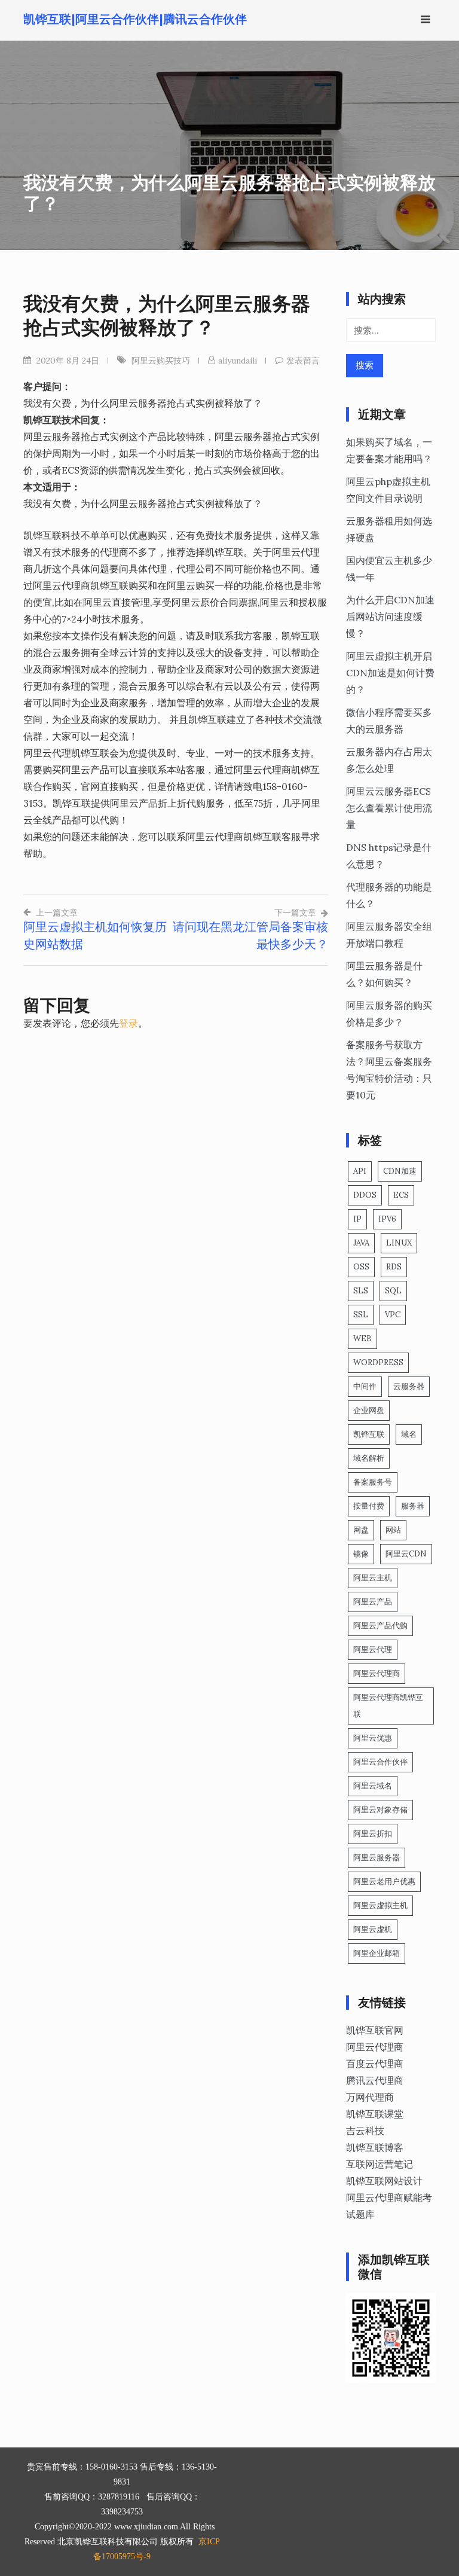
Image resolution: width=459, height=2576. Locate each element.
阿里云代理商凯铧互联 (388, 1706)
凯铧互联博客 (375, 2147)
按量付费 (369, 1506)
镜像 (361, 1554)
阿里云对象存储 (380, 1810)
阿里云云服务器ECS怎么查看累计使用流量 (389, 808)
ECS (401, 1195)
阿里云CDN (406, 1554)
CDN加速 (400, 1171)
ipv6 (387, 1219)
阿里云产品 (373, 1602)
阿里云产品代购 (380, 1626)
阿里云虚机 (373, 1929)
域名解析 (369, 1458)
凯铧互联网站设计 (384, 2181)
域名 (409, 1434)
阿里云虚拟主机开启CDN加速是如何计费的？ (390, 673)
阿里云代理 (373, 1649)
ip (357, 1219)
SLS (361, 1291)
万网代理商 (370, 2097)
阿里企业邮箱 (377, 1953)
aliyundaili (238, 361)
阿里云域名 (373, 1786)
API (360, 1171)
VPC (393, 1315)
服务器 (413, 1506)
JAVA (361, 1243)
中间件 (365, 1386)
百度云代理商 (375, 2064)
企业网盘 (369, 1410)
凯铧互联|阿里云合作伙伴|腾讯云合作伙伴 (135, 19)
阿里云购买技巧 (161, 361)
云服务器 (409, 1386)
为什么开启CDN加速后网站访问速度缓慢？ (390, 616)
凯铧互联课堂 (375, 2114)
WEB (362, 1339)
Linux (399, 1243)
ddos (365, 1195)
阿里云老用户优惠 (384, 1881)
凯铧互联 (369, 1434)
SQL (393, 1291)
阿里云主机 (373, 1578)
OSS (361, 1267)
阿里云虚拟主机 (380, 1905)
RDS (394, 1267)
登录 (128, 1023)
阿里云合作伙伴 (380, 1762)
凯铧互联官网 (375, 2030)
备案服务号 (373, 1482)
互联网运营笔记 (380, 2164)
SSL (361, 1315)
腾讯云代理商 (375, 2080)
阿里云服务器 (377, 1858)
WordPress (378, 1362)
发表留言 (303, 361)
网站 (393, 1530)
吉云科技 (365, 2131)
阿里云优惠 (373, 1738)
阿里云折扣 (373, 1834)
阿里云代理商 (377, 1673)
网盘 (361, 1530)
